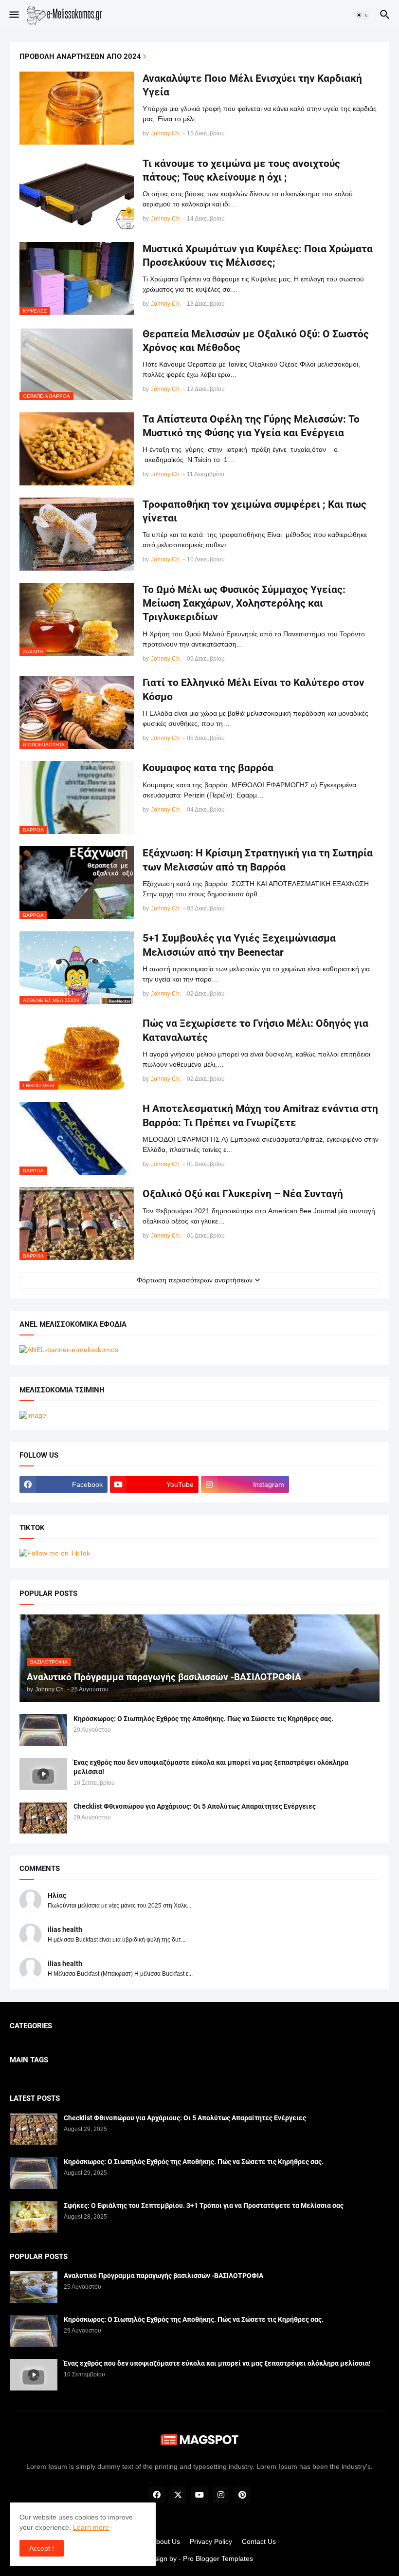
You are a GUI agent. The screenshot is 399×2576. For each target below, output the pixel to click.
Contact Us (259, 2541)
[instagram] (221, 2495)
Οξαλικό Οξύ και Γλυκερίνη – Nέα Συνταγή (243, 1194)
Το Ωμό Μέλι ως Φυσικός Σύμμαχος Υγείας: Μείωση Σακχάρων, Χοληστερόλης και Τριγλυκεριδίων (244, 603)
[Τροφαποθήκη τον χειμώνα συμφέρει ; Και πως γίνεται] (77, 534)
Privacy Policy (211, 2541)
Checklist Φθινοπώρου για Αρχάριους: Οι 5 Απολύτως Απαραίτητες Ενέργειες (195, 1806)
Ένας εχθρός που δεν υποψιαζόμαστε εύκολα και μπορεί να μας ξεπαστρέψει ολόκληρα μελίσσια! (211, 1767)
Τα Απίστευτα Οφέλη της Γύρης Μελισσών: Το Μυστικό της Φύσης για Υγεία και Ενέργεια (251, 426)
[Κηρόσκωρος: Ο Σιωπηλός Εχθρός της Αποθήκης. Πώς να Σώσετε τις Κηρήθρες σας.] (43, 1730)
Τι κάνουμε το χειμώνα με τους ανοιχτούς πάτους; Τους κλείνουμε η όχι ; (241, 170)
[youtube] (199, 2495)
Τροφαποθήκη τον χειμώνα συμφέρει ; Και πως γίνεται (254, 511)
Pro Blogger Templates (218, 2558)
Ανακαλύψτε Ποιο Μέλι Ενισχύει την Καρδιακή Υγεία (252, 85)
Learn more (91, 2527)
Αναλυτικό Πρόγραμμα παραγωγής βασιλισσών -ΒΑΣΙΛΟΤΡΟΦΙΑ (163, 2276)
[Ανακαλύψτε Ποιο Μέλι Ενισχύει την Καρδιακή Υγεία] (77, 108)
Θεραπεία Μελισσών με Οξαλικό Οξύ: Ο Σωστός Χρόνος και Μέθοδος (256, 341)
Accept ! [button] (42, 2548)
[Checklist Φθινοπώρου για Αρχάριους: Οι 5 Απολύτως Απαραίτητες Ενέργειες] (43, 1818)
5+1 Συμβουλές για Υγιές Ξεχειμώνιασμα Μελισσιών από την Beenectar (239, 945)
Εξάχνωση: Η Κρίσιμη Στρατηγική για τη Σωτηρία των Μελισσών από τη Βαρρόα (258, 860)
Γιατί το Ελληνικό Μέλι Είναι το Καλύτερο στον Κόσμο (254, 689)
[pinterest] (242, 2495)
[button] (13, 15)
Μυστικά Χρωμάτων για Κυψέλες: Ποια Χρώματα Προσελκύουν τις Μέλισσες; (258, 256)
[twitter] (178, 2495)
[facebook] (157, 2495)
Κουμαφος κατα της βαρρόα (208, 768)
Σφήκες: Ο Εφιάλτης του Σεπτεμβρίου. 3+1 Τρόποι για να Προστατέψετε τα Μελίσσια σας (204, 2205)
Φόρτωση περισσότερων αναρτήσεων (195, 1280)
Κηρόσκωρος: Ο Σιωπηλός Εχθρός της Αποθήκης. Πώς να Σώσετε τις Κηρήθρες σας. (203, 1719)
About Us (166, 2541)
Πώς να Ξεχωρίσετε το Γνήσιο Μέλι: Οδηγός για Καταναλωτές (255, 1030)
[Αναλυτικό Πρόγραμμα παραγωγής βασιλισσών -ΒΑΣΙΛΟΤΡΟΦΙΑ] (34, 2287)
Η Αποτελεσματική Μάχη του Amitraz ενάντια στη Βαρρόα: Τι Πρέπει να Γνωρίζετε (260, 1115)
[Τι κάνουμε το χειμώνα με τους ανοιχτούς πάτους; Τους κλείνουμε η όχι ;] (77, 193)
